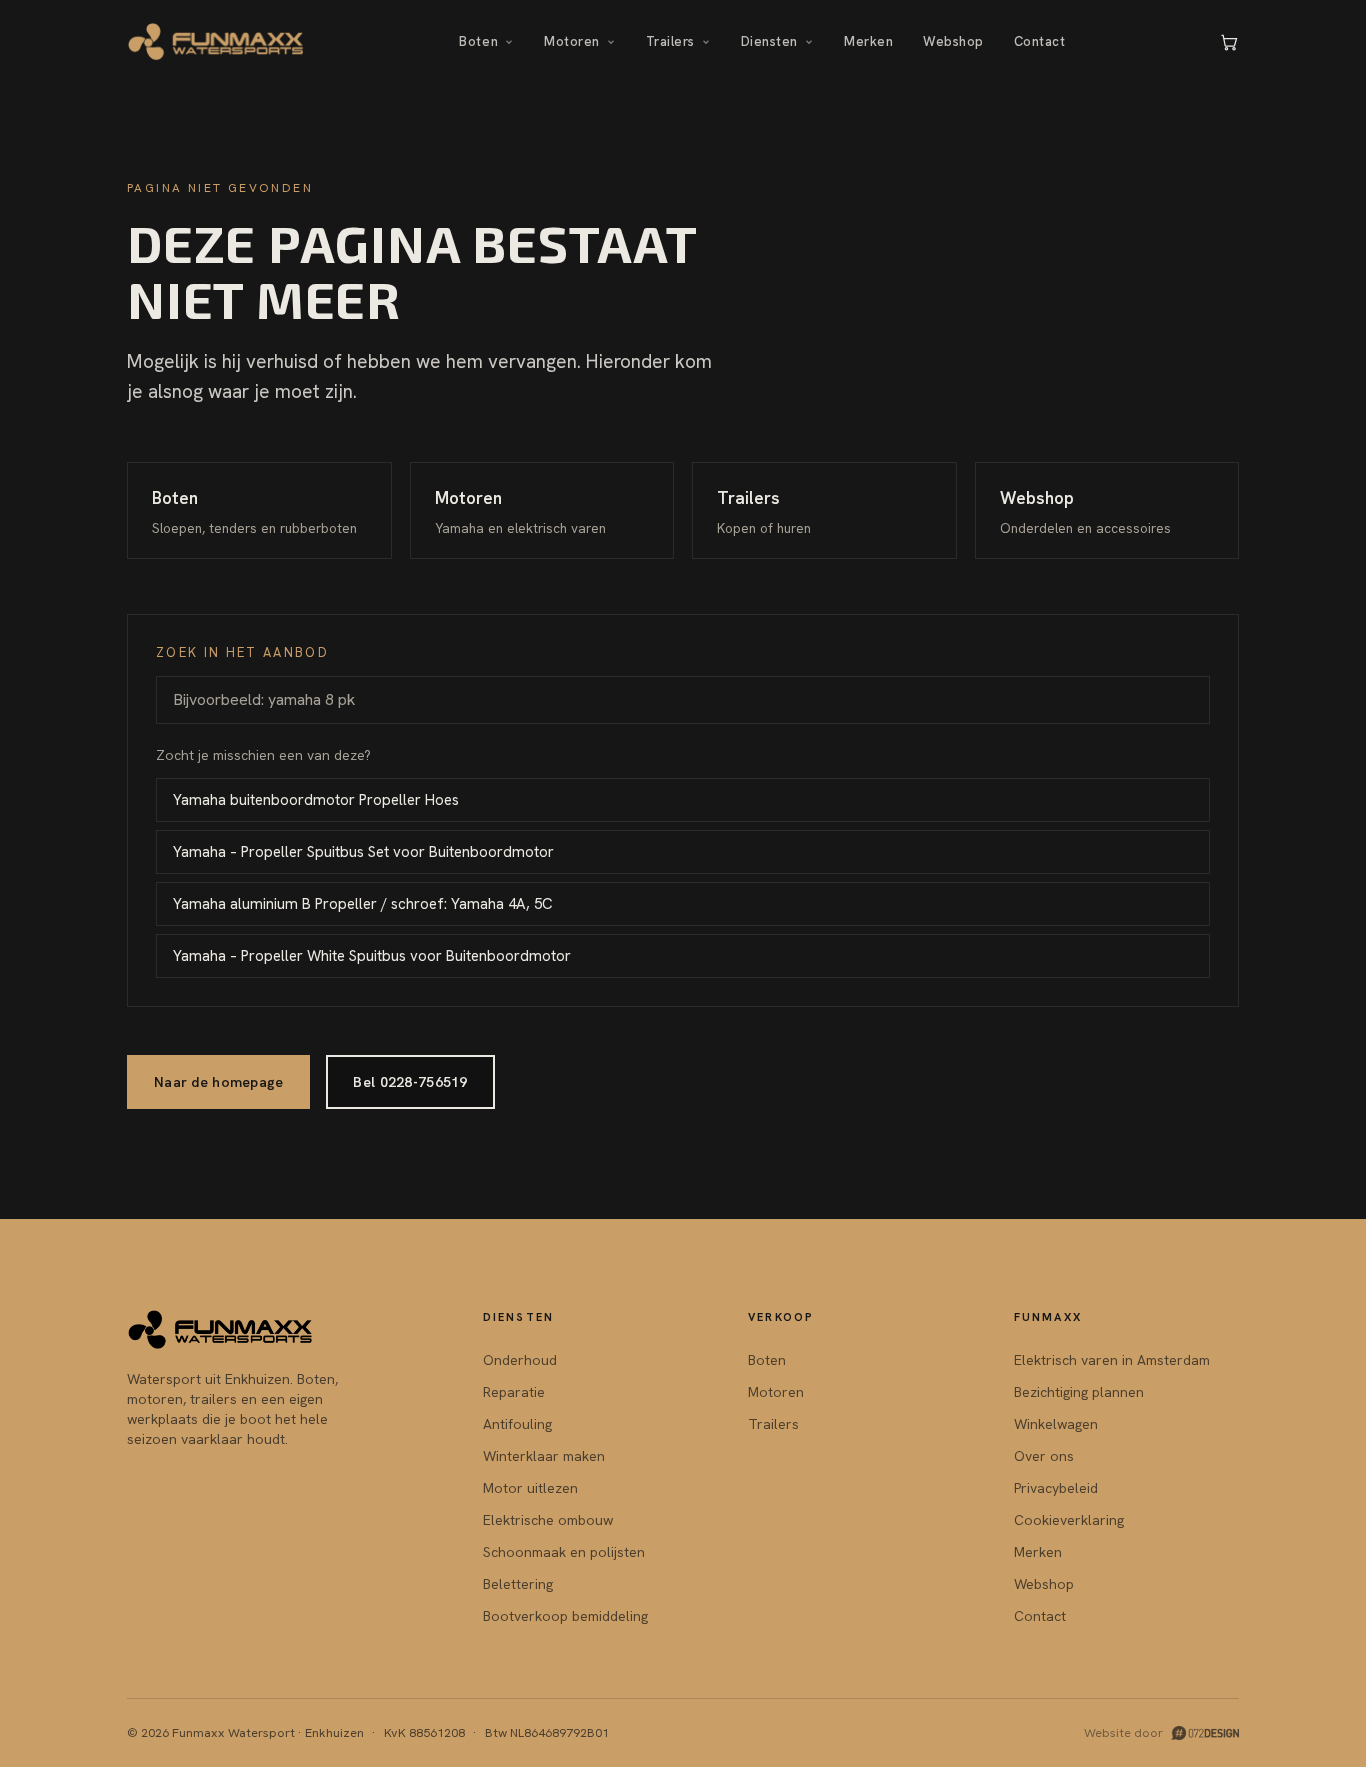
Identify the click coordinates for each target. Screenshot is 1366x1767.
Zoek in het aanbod (242, 652)
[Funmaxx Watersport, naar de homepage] (216, 42)
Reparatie (514, 1392)
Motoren (572, 41)
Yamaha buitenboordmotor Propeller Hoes (316, 800)
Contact (1040, 41)
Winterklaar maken (544, 1456)
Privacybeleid (1056, 1488)
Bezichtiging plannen (1079, 1392)
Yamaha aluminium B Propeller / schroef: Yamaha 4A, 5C (363, 904)
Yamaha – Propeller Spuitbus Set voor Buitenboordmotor (363, 852)
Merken (868, 41)
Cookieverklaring (1069, 1520)
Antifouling (517, 1424)
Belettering (518, 1584)
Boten (478, 41)
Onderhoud (520, 1360)
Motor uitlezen (530, 1488)
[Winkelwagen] (1229, 42)
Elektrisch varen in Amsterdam (1112, 1360)
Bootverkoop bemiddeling (565, 1616)
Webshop (953, 41)
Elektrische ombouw (548, 1520)
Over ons (1044, 1456)
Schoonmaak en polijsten (564, 1552)
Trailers (670, 41)
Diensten (769, 41)
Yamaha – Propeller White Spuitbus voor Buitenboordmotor (372, 956)
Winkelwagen (1056, 1424)
